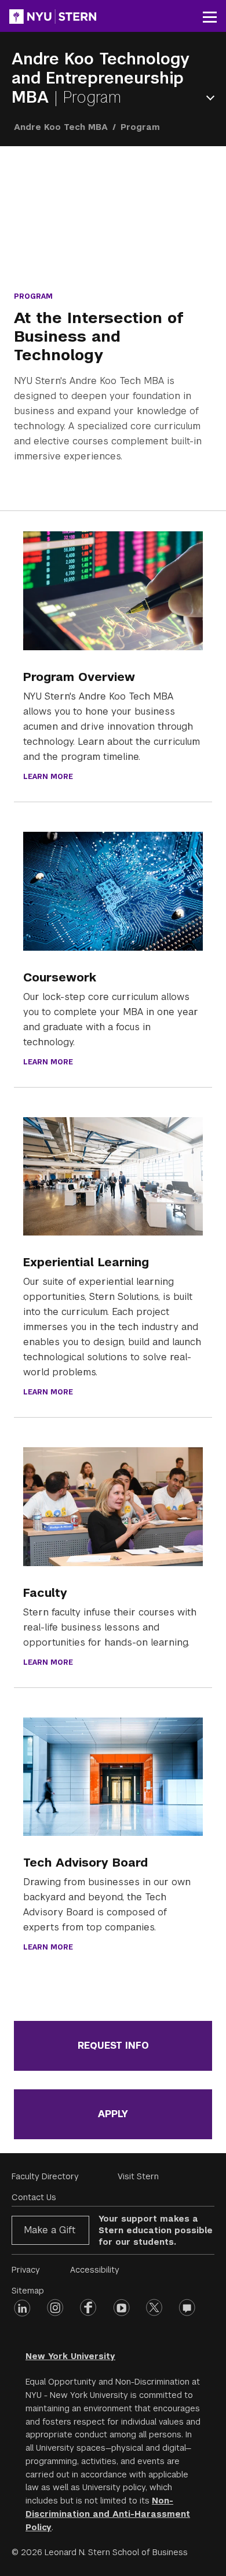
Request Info (113, 2046)
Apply (113, 2114)
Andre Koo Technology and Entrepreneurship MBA (101, 78)
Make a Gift (50, 2230)
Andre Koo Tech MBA (61, 127)
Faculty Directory (45, 2176)
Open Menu (213, 98)
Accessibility (95, 2270)
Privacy (26, 2270)
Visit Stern (138, 2176)
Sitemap (28, 2291)
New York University (70, 2356)
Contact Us (34, 2197)
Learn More (48, 777)
